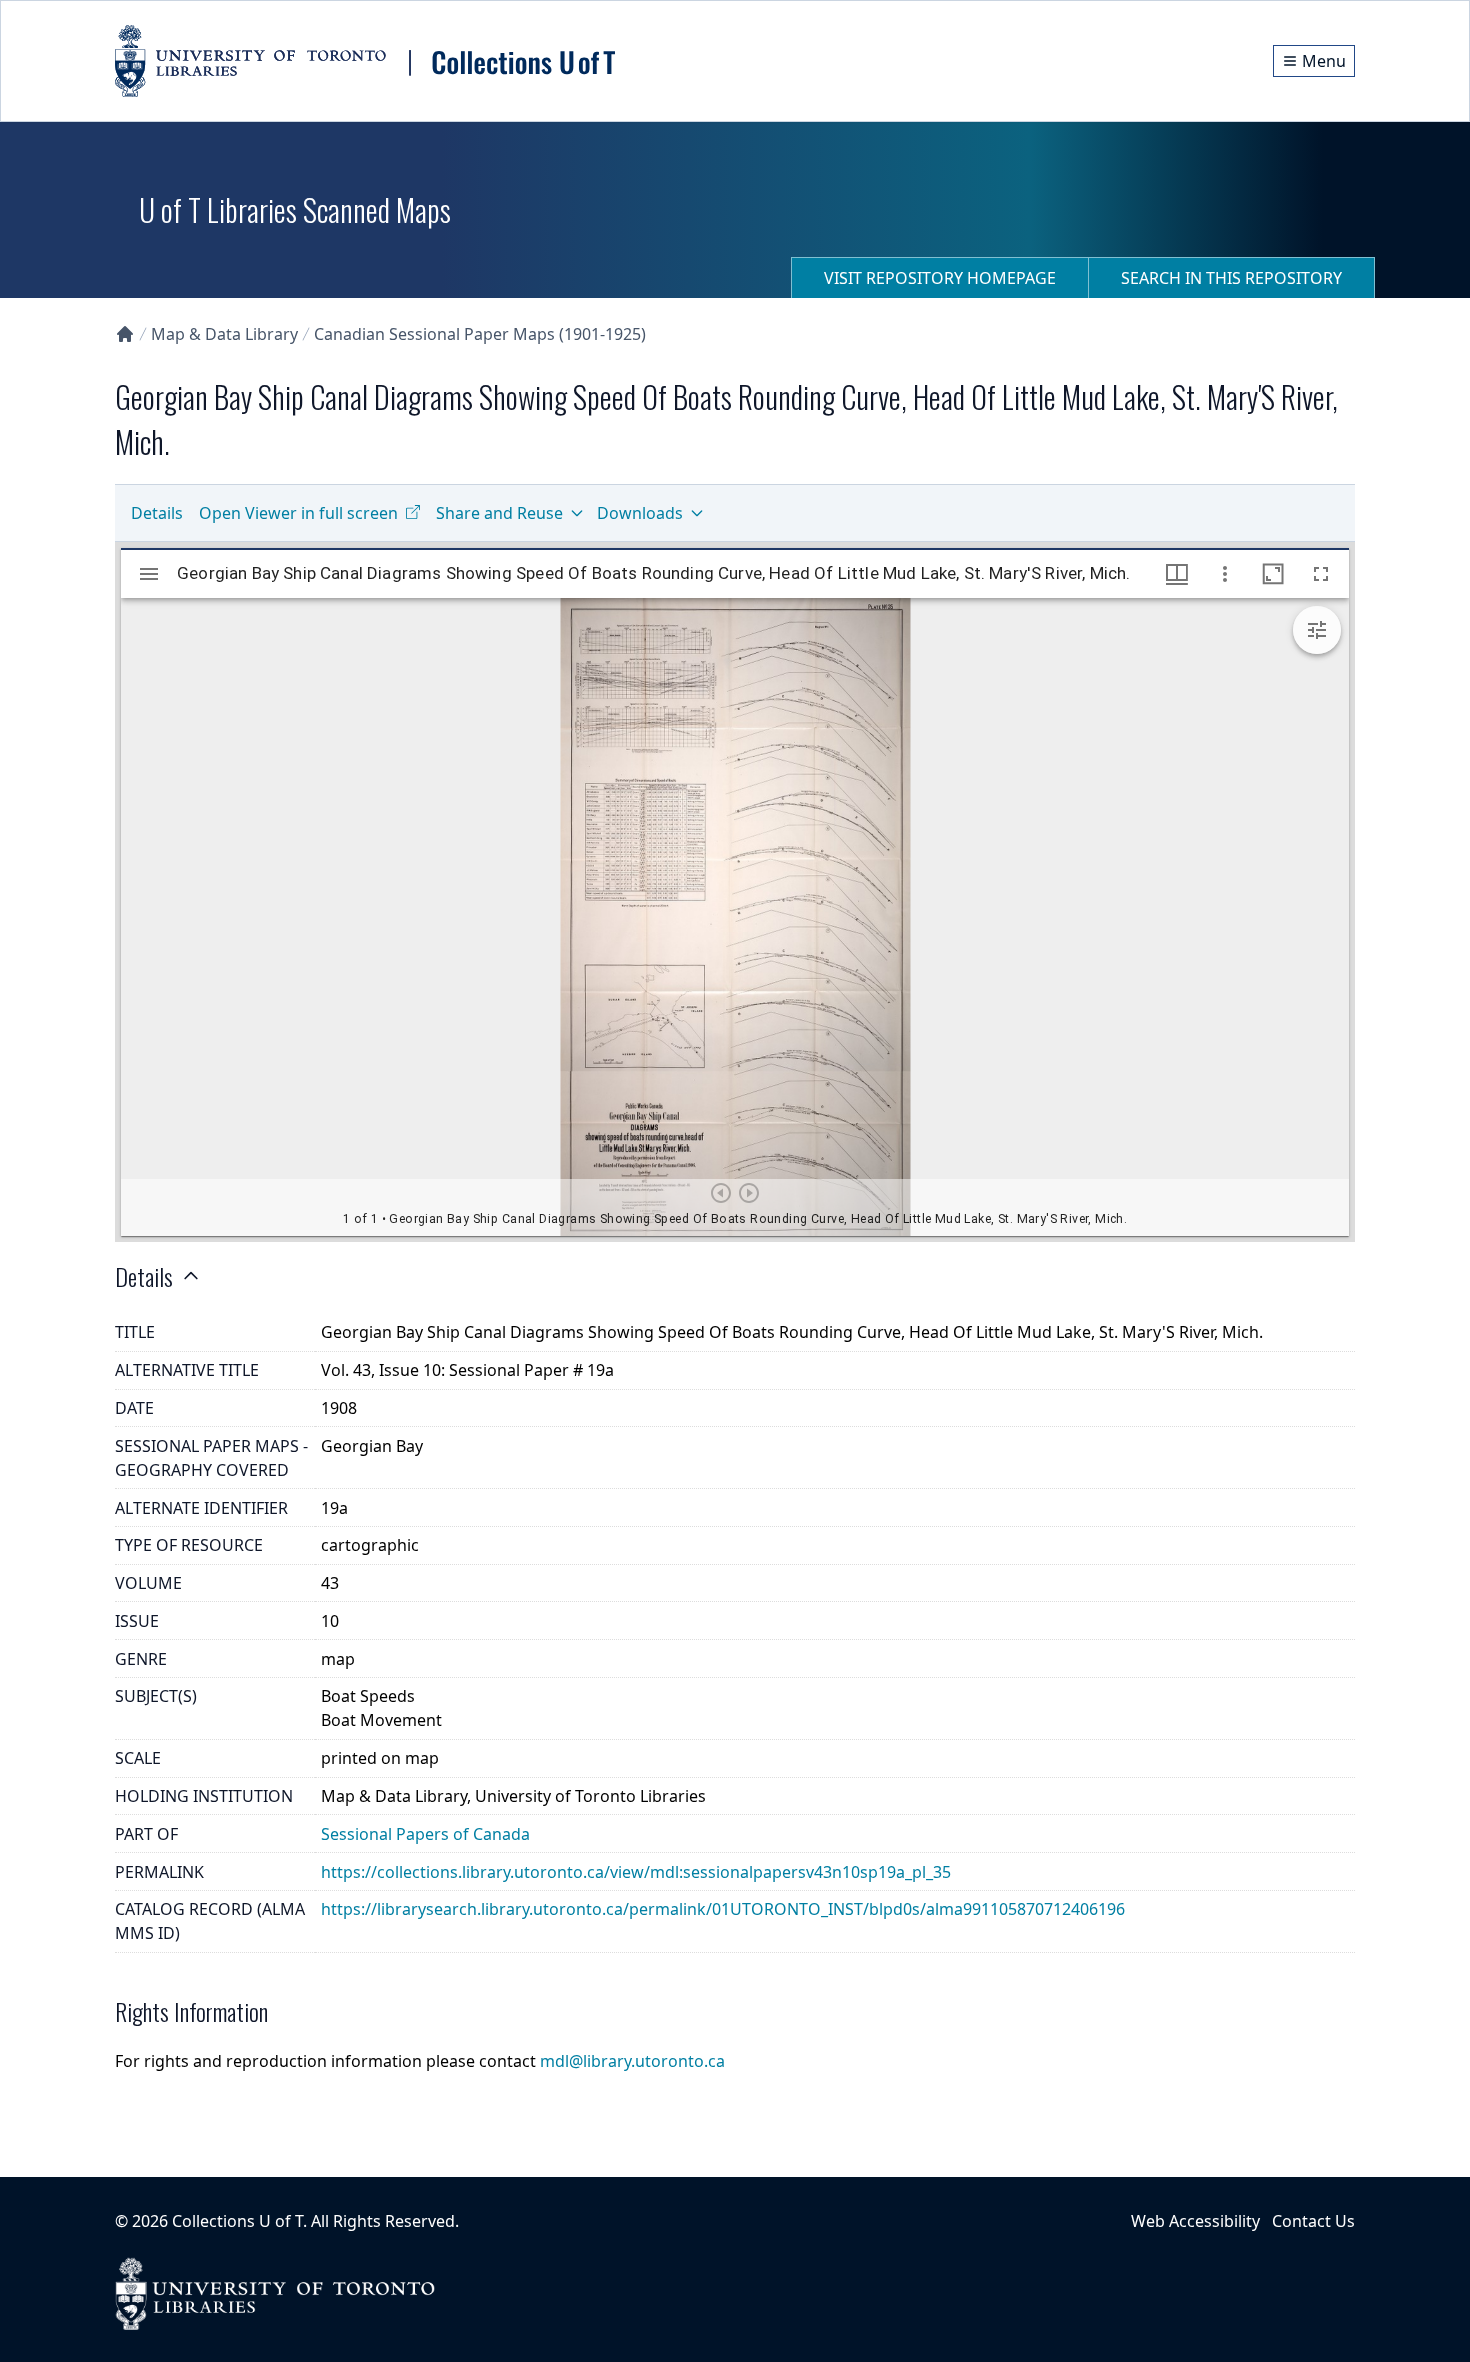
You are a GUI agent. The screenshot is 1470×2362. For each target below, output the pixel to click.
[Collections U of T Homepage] (125, 334)
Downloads (640, 513)
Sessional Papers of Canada (425, 1834)
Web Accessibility (1195, 2221)
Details (157, 513)
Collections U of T (237, 2221)
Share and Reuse (499, 513)
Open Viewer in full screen (298, 513)
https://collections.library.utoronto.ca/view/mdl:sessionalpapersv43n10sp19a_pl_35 (636, 1872)
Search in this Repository (1231, 278)
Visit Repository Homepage (940, 278)
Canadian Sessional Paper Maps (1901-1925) (480, 334)
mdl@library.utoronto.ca (632, 2061)
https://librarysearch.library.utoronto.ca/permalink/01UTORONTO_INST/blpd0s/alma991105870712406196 (723, 1909)
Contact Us (1313, 2221)
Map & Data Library (224, 334)
